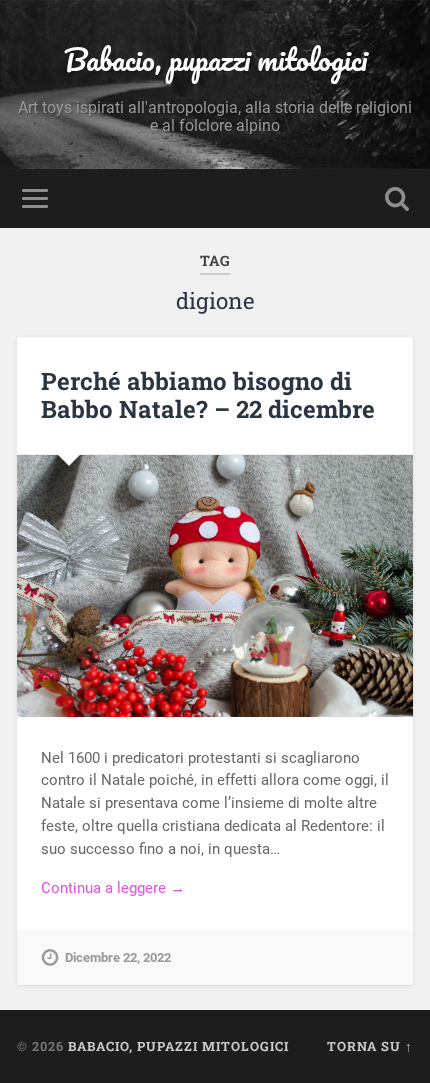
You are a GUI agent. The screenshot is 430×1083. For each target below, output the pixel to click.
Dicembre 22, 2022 (118, 957)
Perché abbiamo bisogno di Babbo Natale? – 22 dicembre (208, 395)
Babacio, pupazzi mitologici (215, 59)
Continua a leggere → (113, 888)
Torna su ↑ (370, 1046)
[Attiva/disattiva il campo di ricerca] (397, 198)
